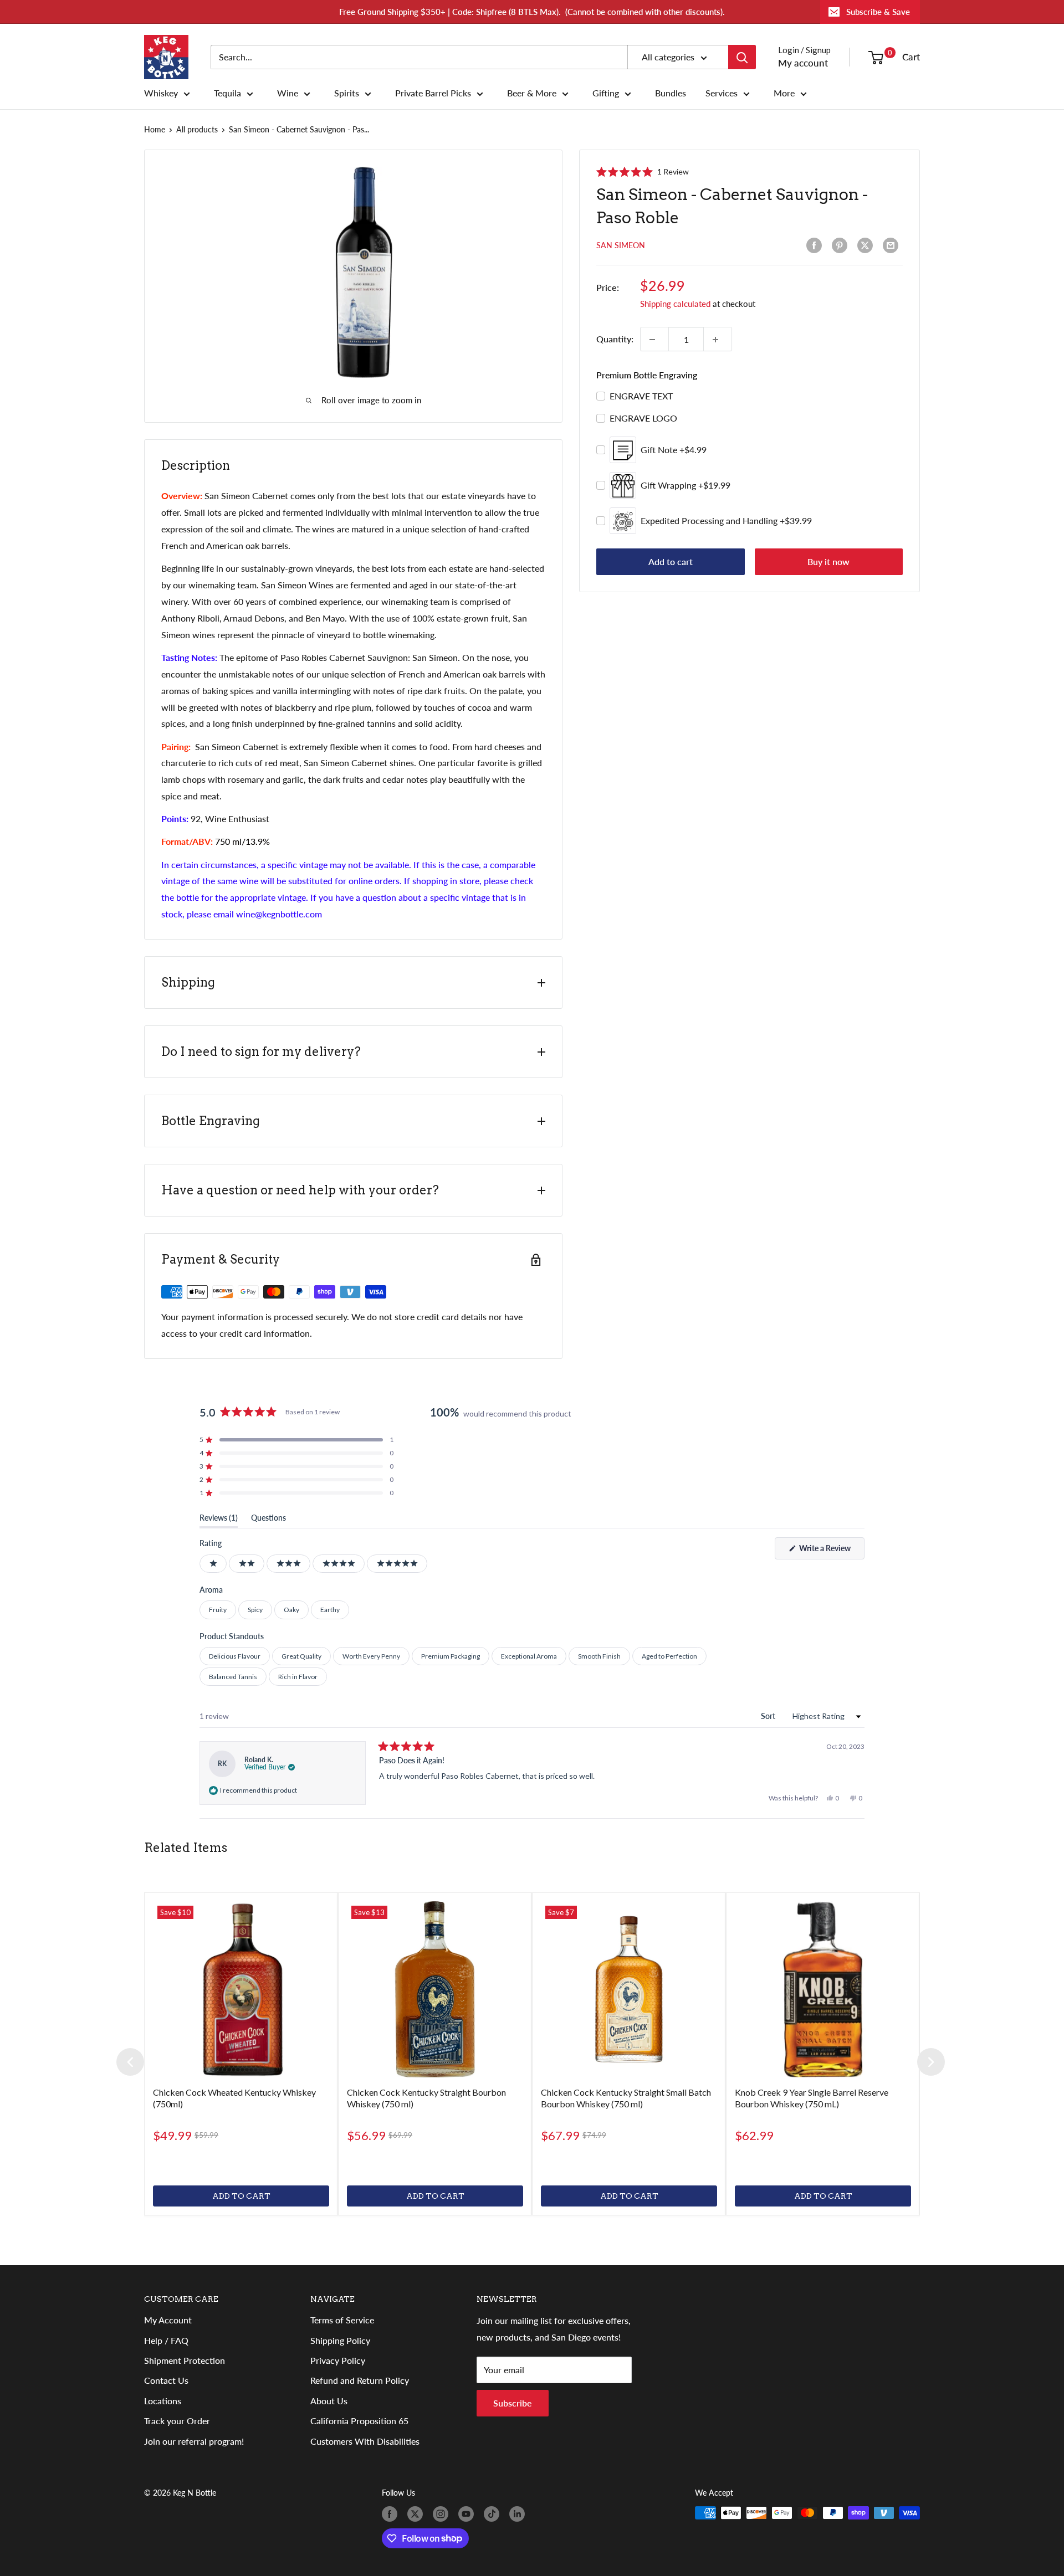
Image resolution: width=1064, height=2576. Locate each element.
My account (803, 63)
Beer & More (532, 93)
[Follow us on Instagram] (443, 2514)
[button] (643, 172)
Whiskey (161, 93)
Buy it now (828, 562)
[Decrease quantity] (654, 340)
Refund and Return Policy (360, 2380)
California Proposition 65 (359, 2421)
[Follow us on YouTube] (468, 2514)
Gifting (606, 93)
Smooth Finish (599, 1656)
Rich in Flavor (298, 1677)
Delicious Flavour (235, 1656)
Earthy (330, 1610)
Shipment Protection (185, 2360)
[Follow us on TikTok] (494, 2514)
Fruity (218, 1610)
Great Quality (301, 1656)
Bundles (671, 93)
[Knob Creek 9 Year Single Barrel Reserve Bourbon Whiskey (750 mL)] (823, 1989)
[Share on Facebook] (816, 245)
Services (722, 93)
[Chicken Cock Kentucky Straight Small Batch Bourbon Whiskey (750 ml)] (629, 1989)
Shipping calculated (675, 304)
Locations (163, 2401)
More (784, 93)
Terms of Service (342, 2320)
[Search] (742, 57)
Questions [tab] (268, 1520)
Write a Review (831, 1551)
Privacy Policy (338, 2360)
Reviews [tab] (219, 1520)
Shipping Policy (340, 2340)
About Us (329, 2401)
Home (155, 129)
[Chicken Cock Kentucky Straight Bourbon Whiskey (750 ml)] (435, 1989)
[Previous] (130, 2062)
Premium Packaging (451, 1656)
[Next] (931, 2062)
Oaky (291, 1610)
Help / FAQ (166, 2340)
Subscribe (513, 2403)
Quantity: (615, 339)
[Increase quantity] (718, 340)
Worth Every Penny (371, 1656)
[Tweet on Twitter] (867, 245)
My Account (168, 2320)
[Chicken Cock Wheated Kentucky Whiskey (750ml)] (241, 1989)
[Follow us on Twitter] (417, 2514)
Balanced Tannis (233, 1677)
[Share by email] (893, 245)
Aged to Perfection (669, 1656)
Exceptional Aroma (529, 1656)
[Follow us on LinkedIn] (519, 2514)
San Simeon (621, 246)
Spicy (255, 1610)
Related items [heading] (186, 1848)
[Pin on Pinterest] (842, 245)
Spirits (347, 93)
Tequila (227, 93)
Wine (288, 93)
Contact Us (166, 2380)
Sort (769, 1716)
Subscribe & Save (878, 12)
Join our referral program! (194, 2441)
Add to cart (671, 562)
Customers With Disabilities (365, 2441)
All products (197, 129)
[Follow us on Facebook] (392, 2514)
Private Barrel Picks (433, 93)
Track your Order (177, 2421)
